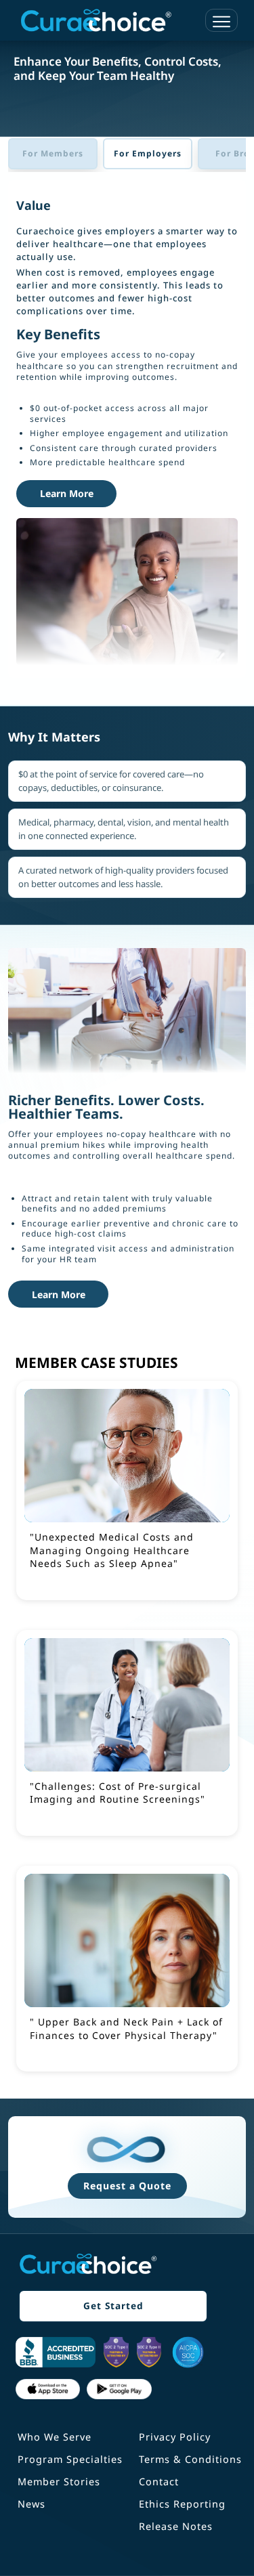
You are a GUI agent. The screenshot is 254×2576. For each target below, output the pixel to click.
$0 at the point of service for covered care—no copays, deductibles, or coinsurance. (111, 781)
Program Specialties (70, 2459)
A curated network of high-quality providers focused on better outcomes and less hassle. (123, 877)
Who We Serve (55, 2437)
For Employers (148, 153)
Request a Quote (127, 2186)
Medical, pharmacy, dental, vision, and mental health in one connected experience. (124, 829)
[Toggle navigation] (221, 20)
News (31, 2504)
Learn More (67, 493)
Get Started (113, 2305)
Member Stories (59, 2482)
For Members (53, 153)
